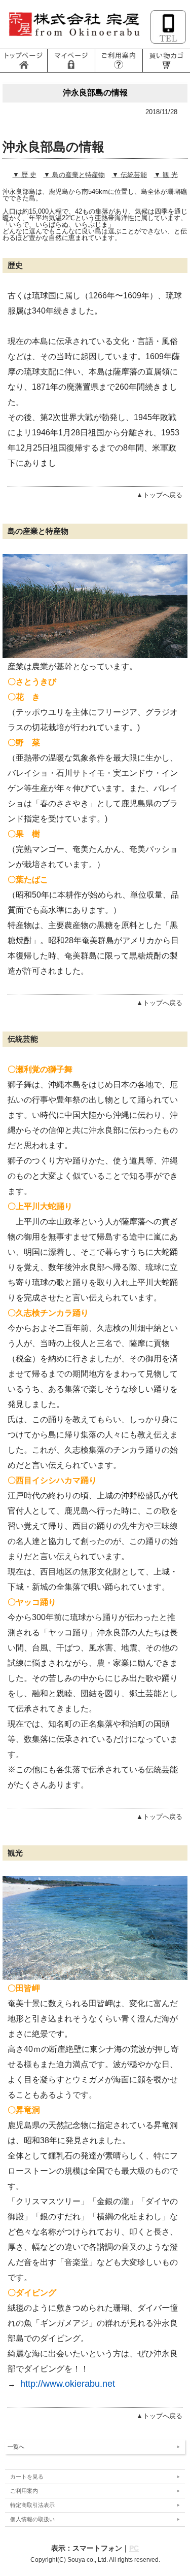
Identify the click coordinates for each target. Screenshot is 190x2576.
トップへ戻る (163, 2416)
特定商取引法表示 (32, 2505)
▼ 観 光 (166, 175)
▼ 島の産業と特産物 (74, 175)
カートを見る (27, 2477)
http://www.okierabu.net (68, 2384)
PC (134, 2548)
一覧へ (16, 2447)
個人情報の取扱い (32, 2519)
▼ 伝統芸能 (129, 175)
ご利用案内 (24, 2491)
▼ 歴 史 (25, 175)
